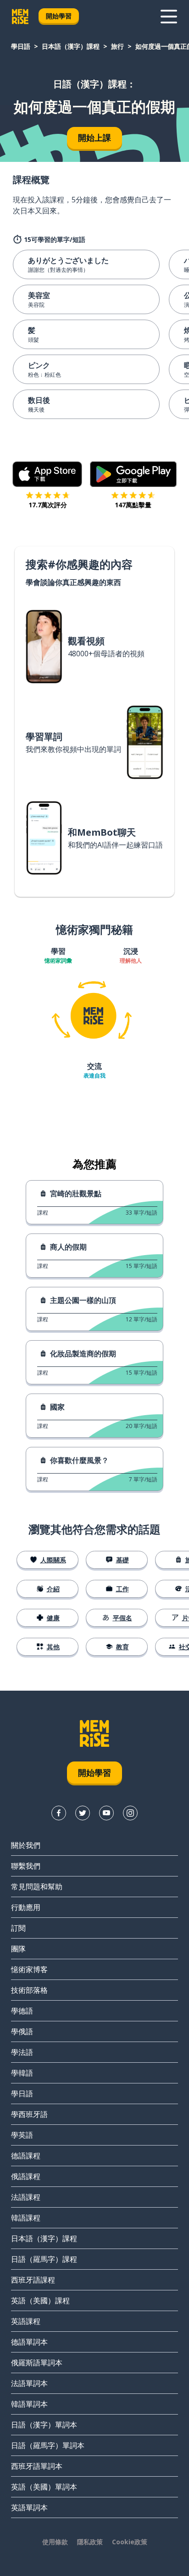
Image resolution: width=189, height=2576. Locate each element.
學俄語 (22, 2031)
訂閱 (18, 1928)
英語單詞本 (29, 2507)
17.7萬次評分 (48, 505)
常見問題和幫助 (37, 1887)
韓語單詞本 (29, 2404)
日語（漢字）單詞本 (44, 2425)
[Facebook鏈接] (59, 1813)
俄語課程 (26, 2176)
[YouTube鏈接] (106, 1813)
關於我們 (26, 1845)
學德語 (22, 2011)
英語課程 (26, 2321)
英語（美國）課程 (40, 2301)
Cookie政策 (130, 2542)
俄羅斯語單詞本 (37, 2363)
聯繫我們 (26, 1866)
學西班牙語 (29, 2114)
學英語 (22, 2135)
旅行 (117, 46)
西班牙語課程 (33, 2280)
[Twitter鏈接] (83, 1813)
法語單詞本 (29, 2383)
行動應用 (26, 1907)
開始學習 (59, 16)
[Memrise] (20, 17)
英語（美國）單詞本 (44, 2487)
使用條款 (55, 2542)
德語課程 (26, 2156)
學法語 (22, 2052)
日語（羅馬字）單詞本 (48, 2445)
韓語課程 (26, 2218)
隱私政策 (90, 2542)
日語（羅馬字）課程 (44, 2259)
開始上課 (94, 138)
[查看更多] (169, 17)
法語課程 (26, 2197)
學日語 (21, 46)
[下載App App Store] (47, 474)
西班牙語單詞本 (37, 2466)
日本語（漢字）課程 (71, 46)
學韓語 (22, 2073)
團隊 (18, 1949)
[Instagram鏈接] (130, 1813)
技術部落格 (29, 1990)
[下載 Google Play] (133, 474)
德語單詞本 (29, 2342)
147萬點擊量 (133, 505)
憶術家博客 (29, 1969)
